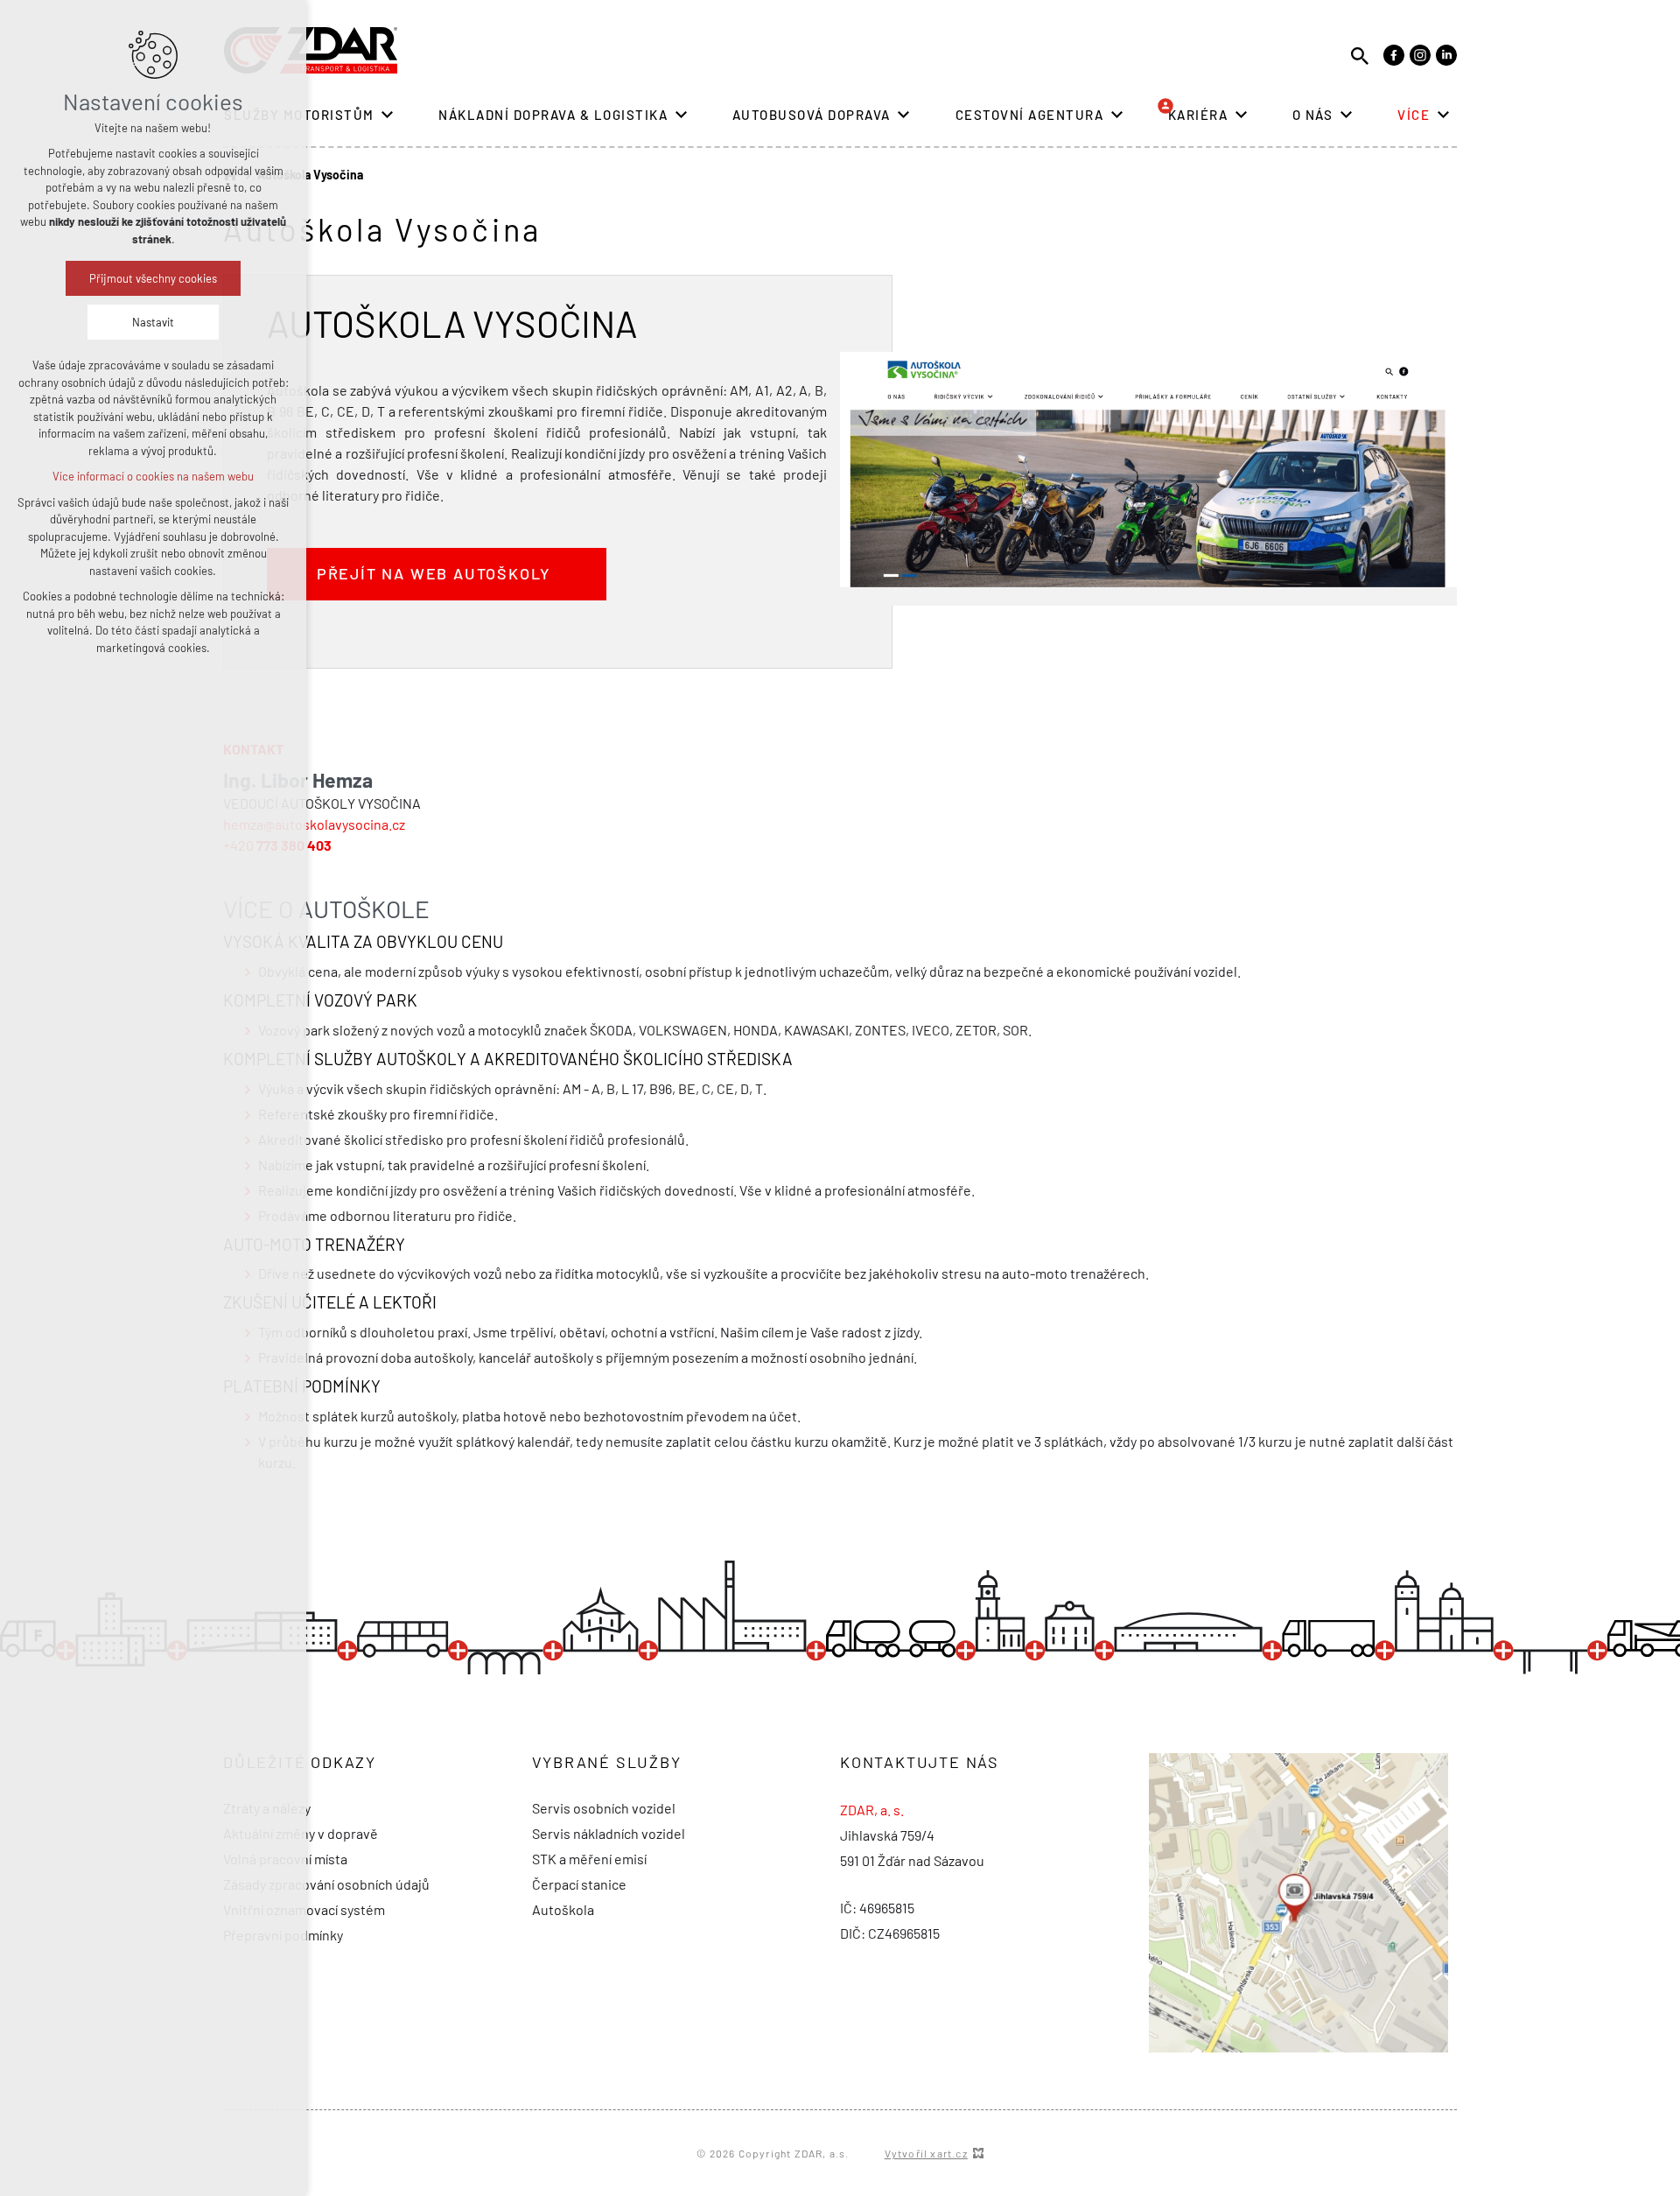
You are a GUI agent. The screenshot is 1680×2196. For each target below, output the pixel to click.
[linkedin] (1446, 55)
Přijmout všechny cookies (153, 278)
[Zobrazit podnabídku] (388, 115)
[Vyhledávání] (1360, 55)
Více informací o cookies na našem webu (153, 476)
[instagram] (1420, 55)
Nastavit (153, 322)
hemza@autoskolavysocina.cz (314, 824)
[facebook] (1394, 55)
